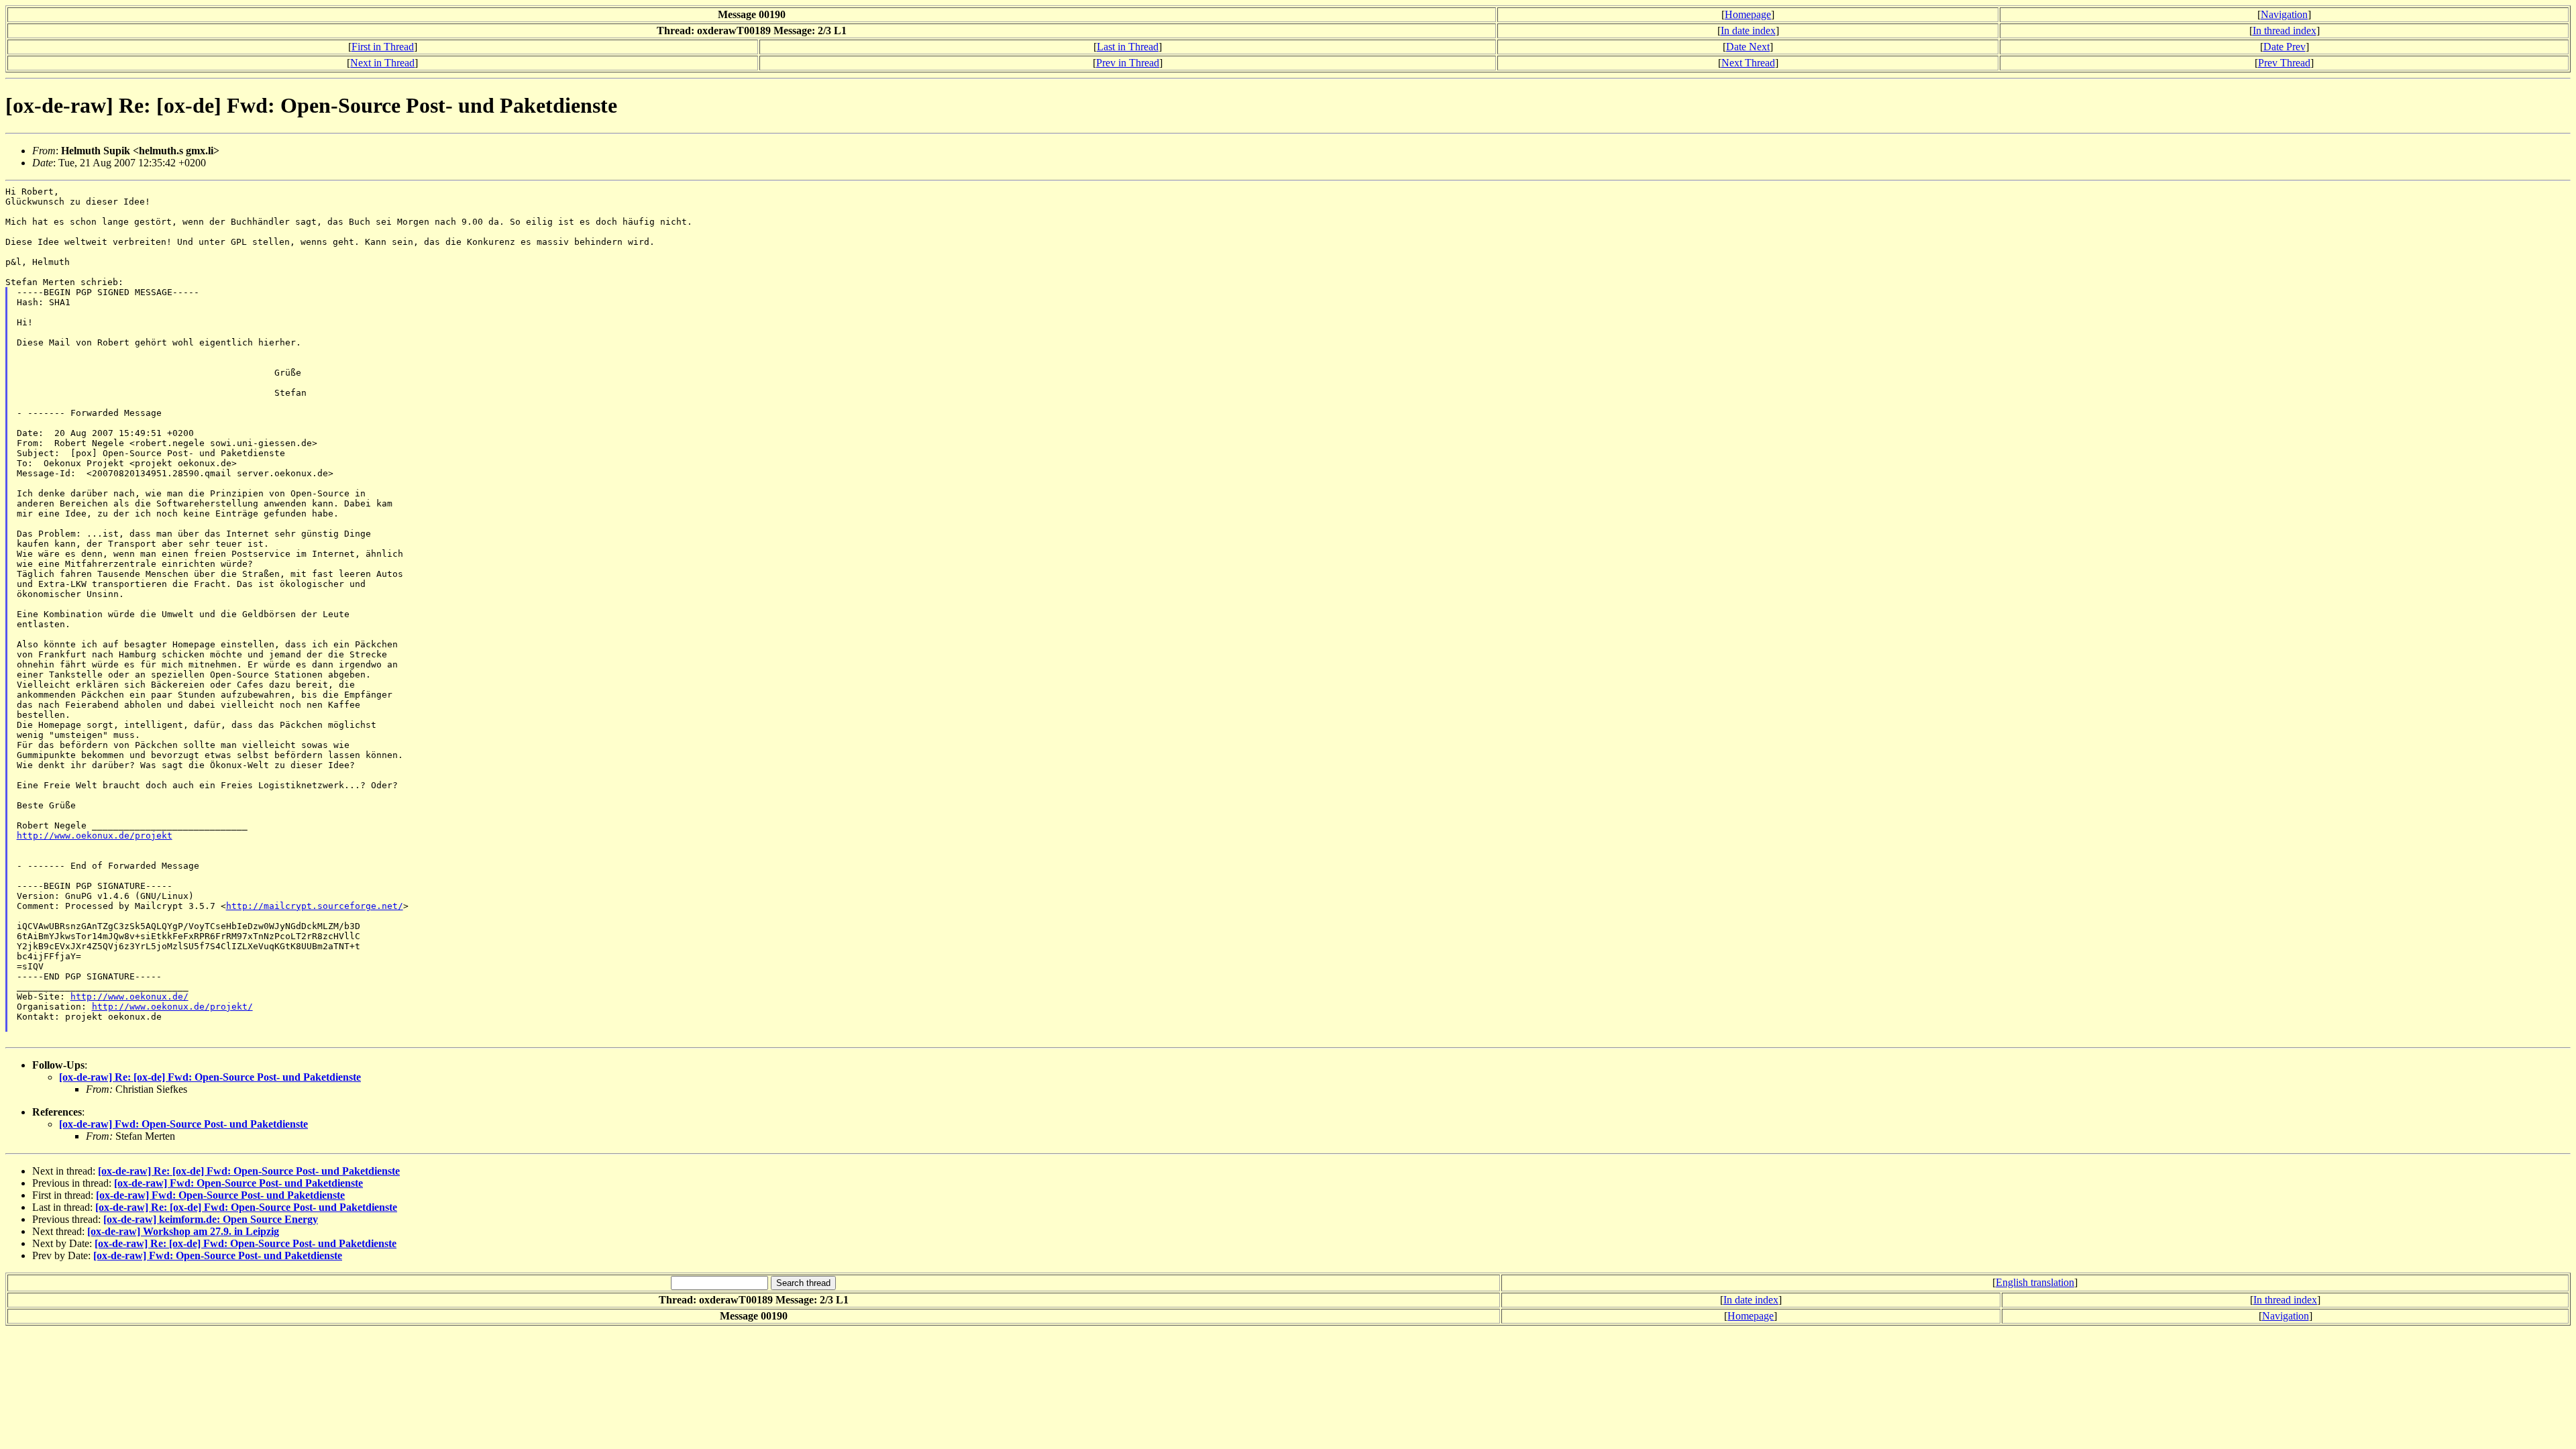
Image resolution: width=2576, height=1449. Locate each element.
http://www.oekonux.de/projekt (95, 836)
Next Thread (1748, 63)
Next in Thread (382, 63)
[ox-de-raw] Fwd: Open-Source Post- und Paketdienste (183, 1124)
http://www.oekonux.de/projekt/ (172, 1007)
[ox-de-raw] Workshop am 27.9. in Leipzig (183, 1231)
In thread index (2285, 31)
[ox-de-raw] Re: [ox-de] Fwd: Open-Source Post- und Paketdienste (210, 1077)
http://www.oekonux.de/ (129, 997)
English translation (2035, 1282)
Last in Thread (1128, 47)
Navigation (2284, 14)
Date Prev (2285, 47)
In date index (1748, 31)
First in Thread (383, 47)
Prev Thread (2284, 63)
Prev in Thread (1128, 63)
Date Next (1748, 47)
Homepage (1748, 14)
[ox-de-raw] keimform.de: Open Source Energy (211, 1219)
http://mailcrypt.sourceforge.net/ (315, 906)
